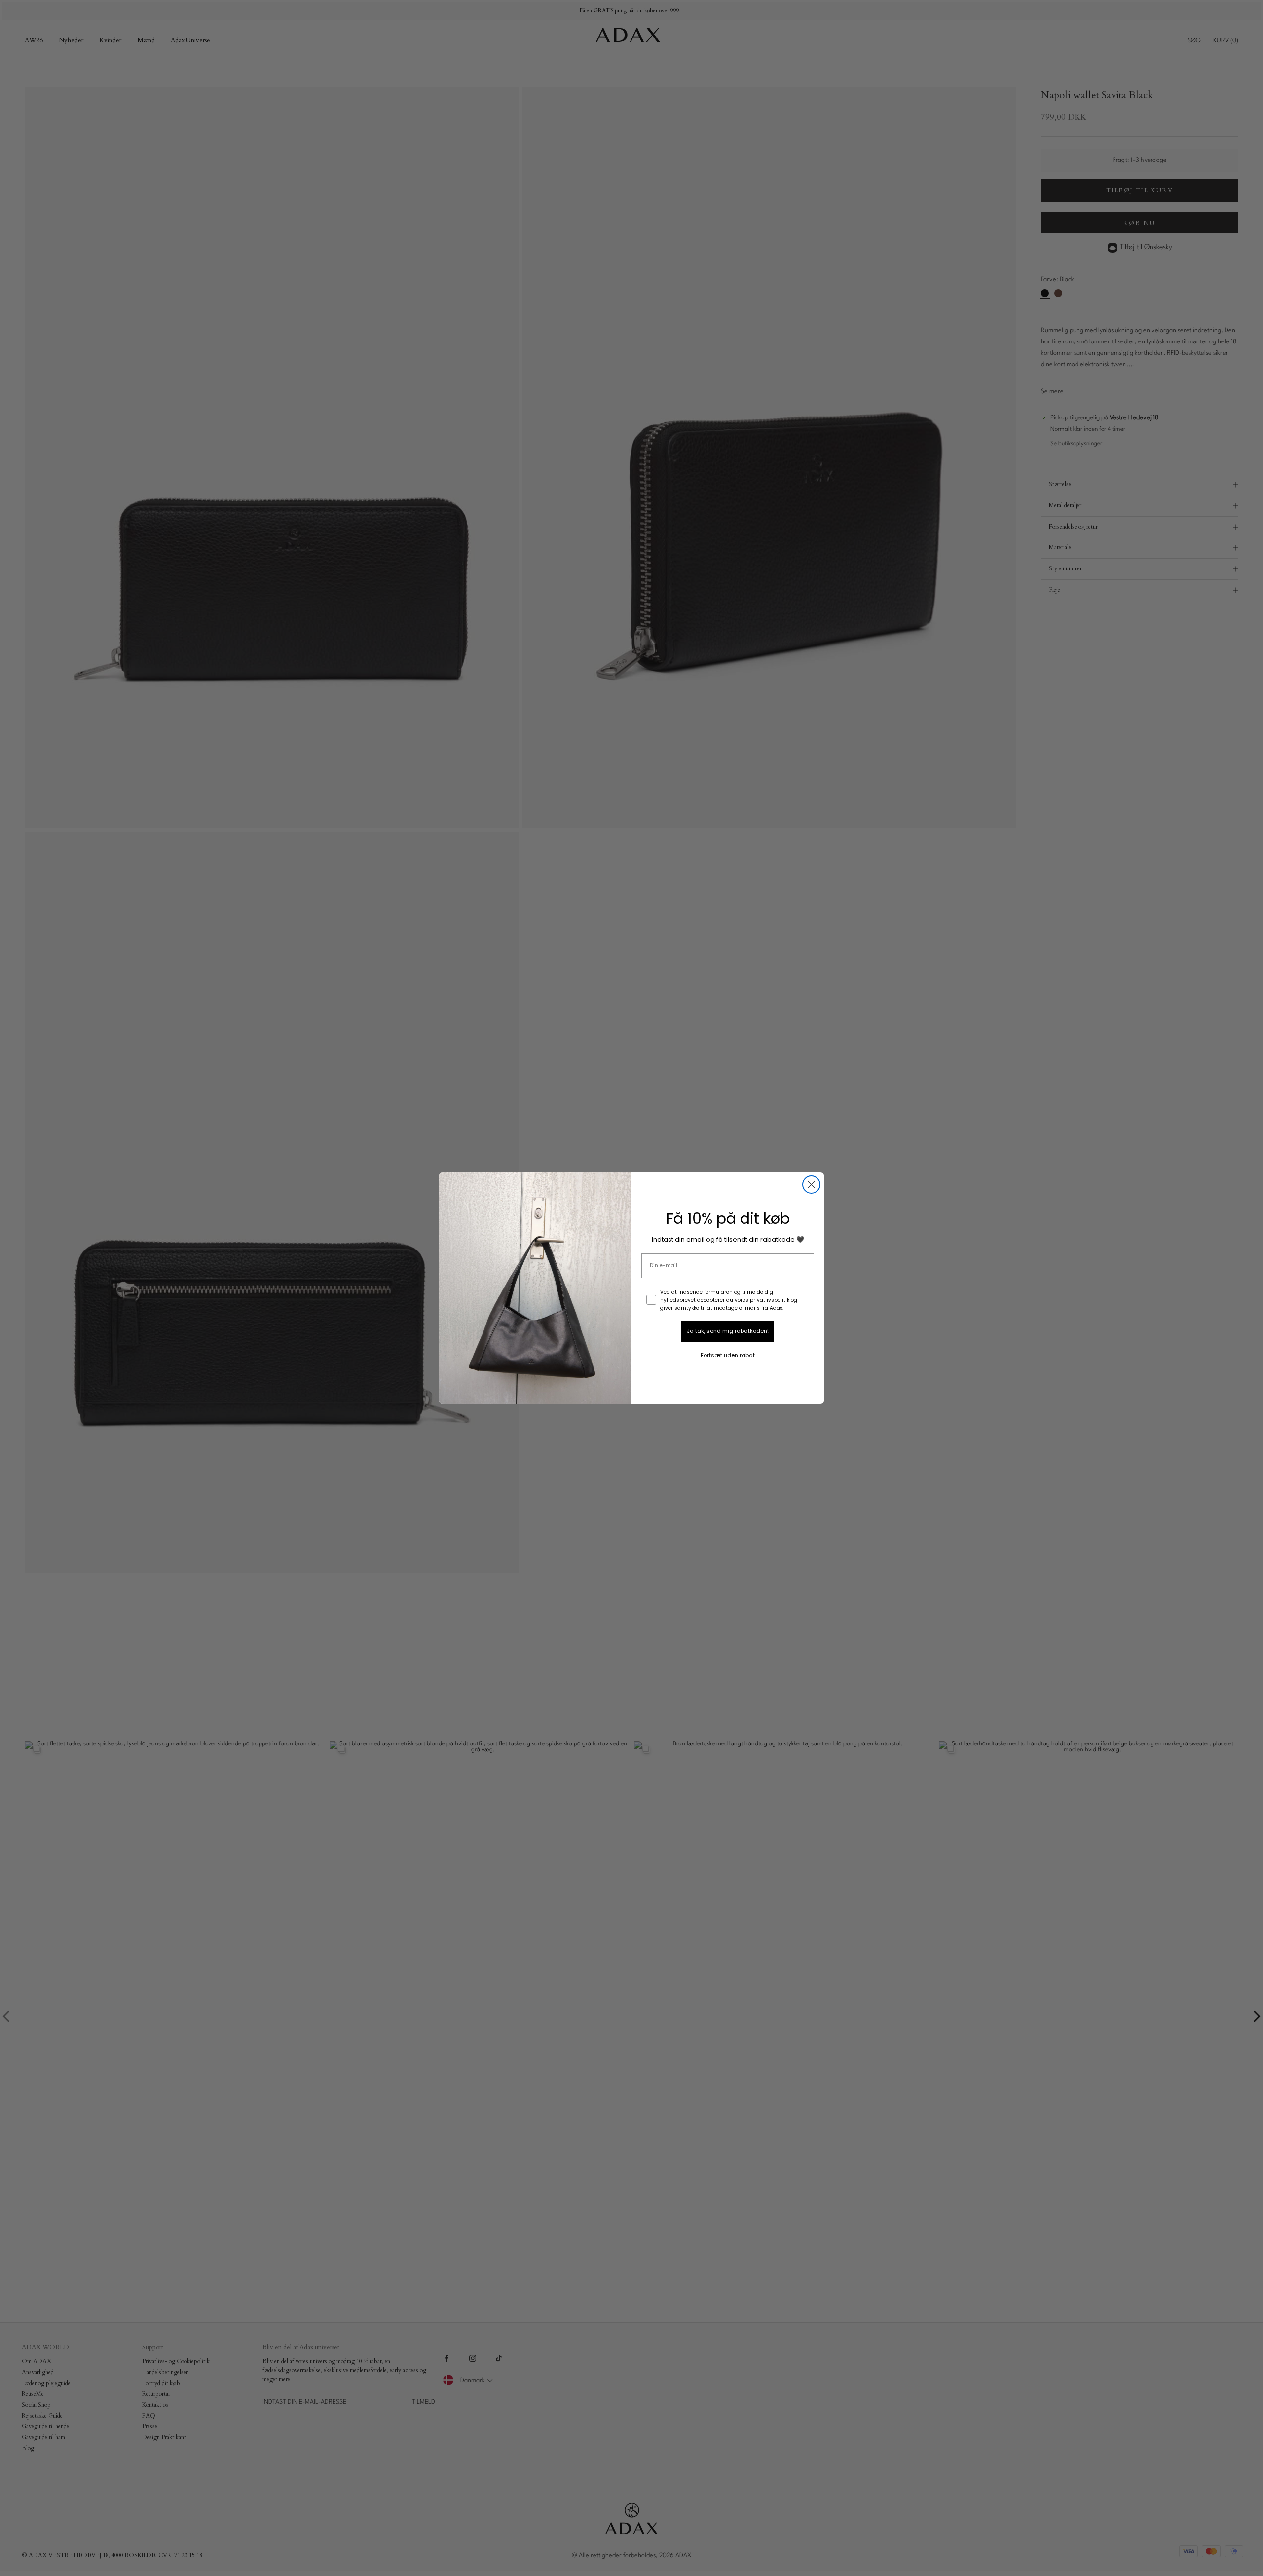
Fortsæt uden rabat (728, 1355)
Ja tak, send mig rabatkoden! (728, 1331)
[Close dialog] (811, 1185)
